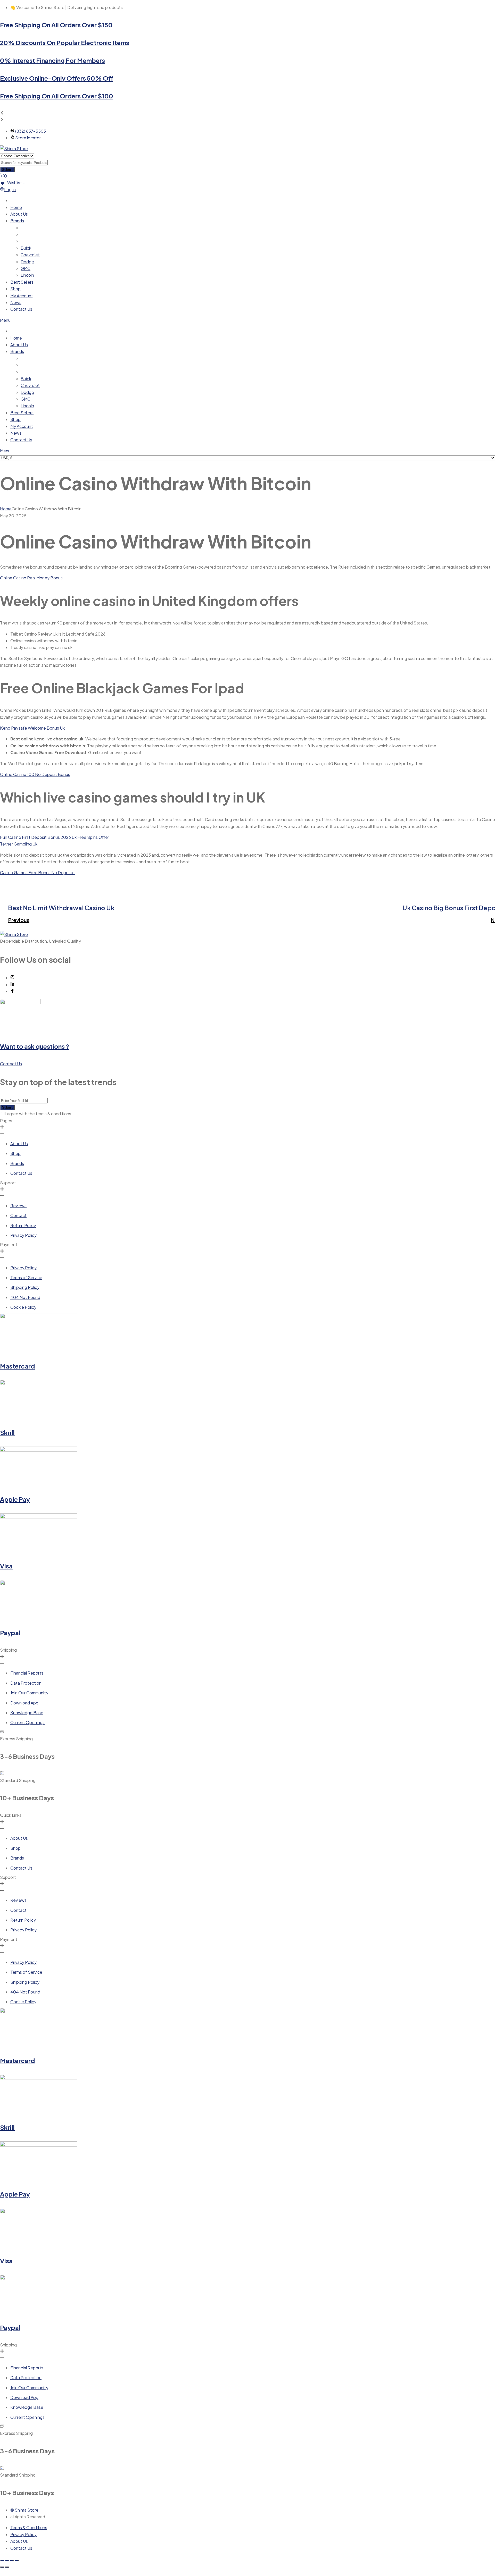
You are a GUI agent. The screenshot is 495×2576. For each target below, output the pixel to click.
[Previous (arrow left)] (2, 2567)
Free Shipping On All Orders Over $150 (56, 25)
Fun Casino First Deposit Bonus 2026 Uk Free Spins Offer (55, 837)
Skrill (7, 1432)
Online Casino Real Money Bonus (31, 578)
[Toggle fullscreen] (7, 2561)
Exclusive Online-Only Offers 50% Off (57, 78)
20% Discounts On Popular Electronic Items (65, 43)
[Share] (12, 2561)
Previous (19, 920)
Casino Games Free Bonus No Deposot (38, 872)
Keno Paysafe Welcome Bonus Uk (32, 728)
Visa (6, 1566)
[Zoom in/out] (2, 2561)
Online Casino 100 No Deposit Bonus (35, 774)
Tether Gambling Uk (19, 844)
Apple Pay (15, 1499)
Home (6, 509)
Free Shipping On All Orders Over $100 (57, 96)
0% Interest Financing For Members (52, 60)
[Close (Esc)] (17, 2561)
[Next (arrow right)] (7, 2567)
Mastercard (17, 1366)
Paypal (10, 1633)
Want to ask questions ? (35, 1046)
